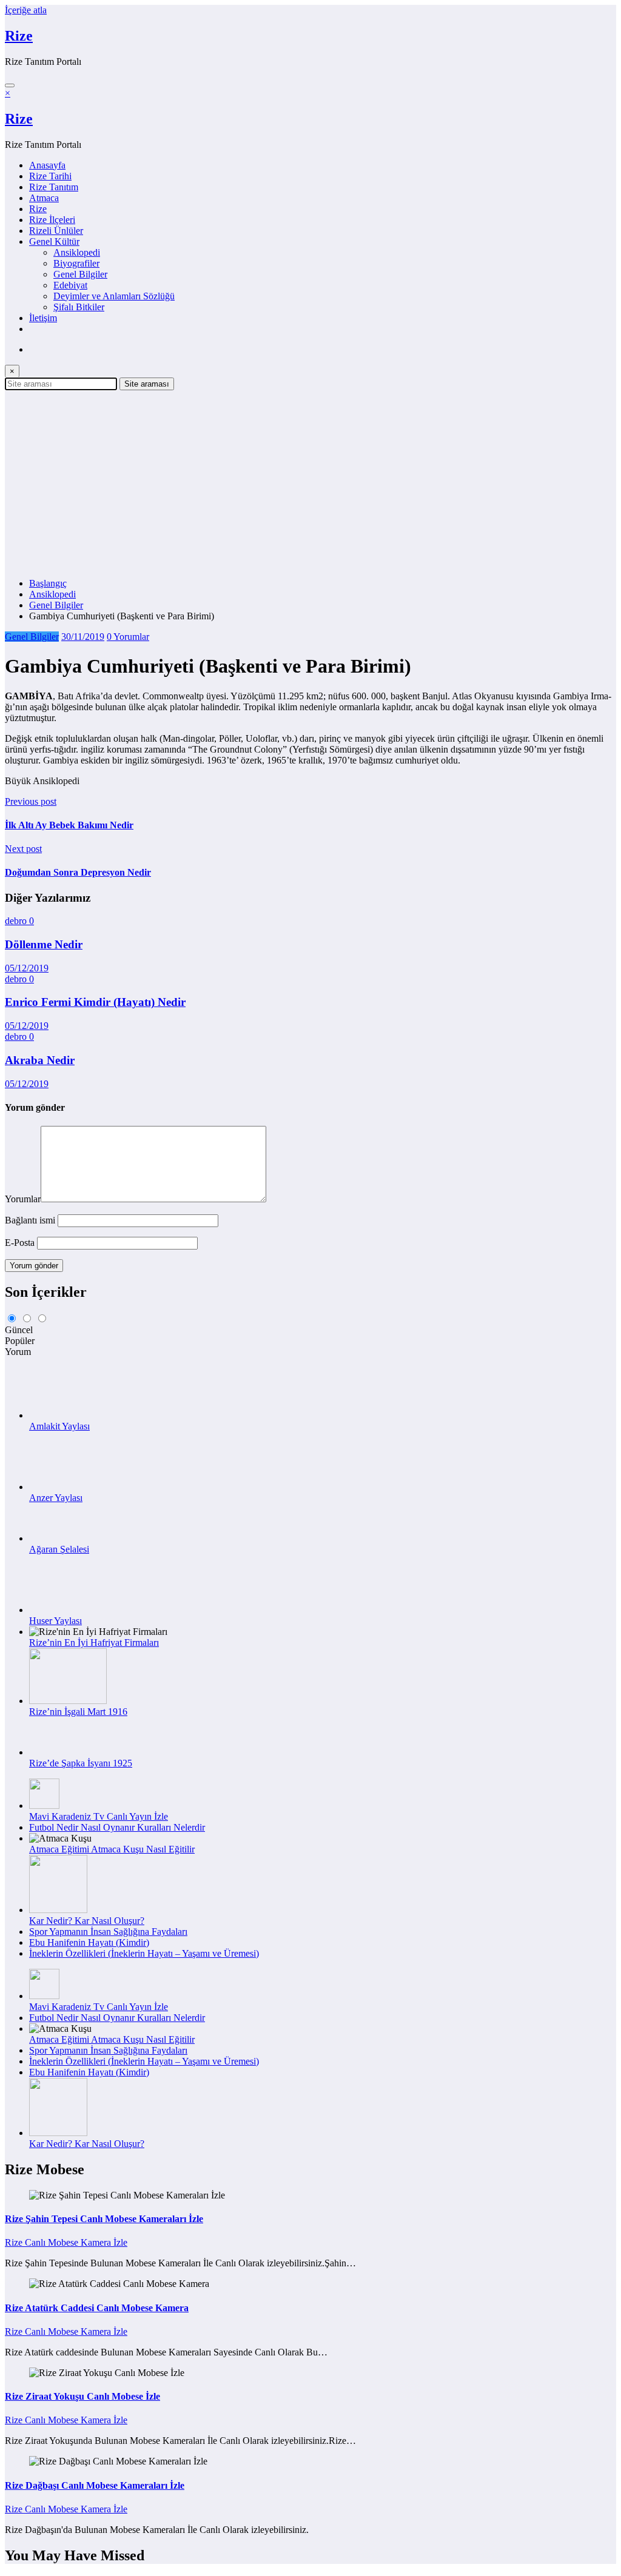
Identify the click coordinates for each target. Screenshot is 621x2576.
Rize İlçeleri (52, 220)
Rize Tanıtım (54, 187)
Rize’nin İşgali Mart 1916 (78, 1712)
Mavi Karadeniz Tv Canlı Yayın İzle (99, 1816)
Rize (19, 36)
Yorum (18, 1352)
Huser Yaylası (55, 1621)
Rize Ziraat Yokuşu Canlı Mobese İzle (82, 2396)
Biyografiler (76, 263)
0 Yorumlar (128, 637)
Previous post (31, 801)
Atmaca (44, 198)
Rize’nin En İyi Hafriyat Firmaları (94, 1642)
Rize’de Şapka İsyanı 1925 (81, 1763)
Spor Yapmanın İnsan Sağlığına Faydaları (108, 1932)
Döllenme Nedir (44, 944)
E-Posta (21, 1243)
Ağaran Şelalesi (59, 1549)
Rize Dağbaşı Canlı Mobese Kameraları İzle (95, 2485)
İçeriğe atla (26, 10)
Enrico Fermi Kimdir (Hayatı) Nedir (95, 1002)
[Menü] (10, 85)
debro (17, 921)
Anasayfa (47, 165)
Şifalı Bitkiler (79, 307)
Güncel (19, 1330)
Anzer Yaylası (56, 1498)
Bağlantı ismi (31, 1220)
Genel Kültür (54, 241)
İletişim (43, 318)
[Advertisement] (310, 481)
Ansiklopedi (77, 252)
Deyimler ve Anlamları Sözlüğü (114, 296)
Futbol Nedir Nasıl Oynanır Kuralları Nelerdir (117, 1827)
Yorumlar (23, 1199)
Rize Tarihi (50, 176)
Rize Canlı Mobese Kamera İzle (66, 2242)
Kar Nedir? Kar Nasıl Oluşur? (87, 1921)
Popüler (20, 1341)
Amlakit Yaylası (59, 1426)
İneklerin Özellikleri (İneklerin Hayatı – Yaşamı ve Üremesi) (144, 1953)
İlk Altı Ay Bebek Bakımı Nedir (69, 825)
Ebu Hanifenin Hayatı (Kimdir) (89, 1942)
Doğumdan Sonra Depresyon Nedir (78, 872)
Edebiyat (70, 285)
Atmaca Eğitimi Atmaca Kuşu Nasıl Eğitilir (112, 1849)
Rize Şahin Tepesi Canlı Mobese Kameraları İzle (104, 2219)
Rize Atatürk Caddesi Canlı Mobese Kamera (97, 2308)
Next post (23, 849)
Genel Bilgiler (80, 274)
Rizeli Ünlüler (56, 231)
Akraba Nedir (40, 1060)
